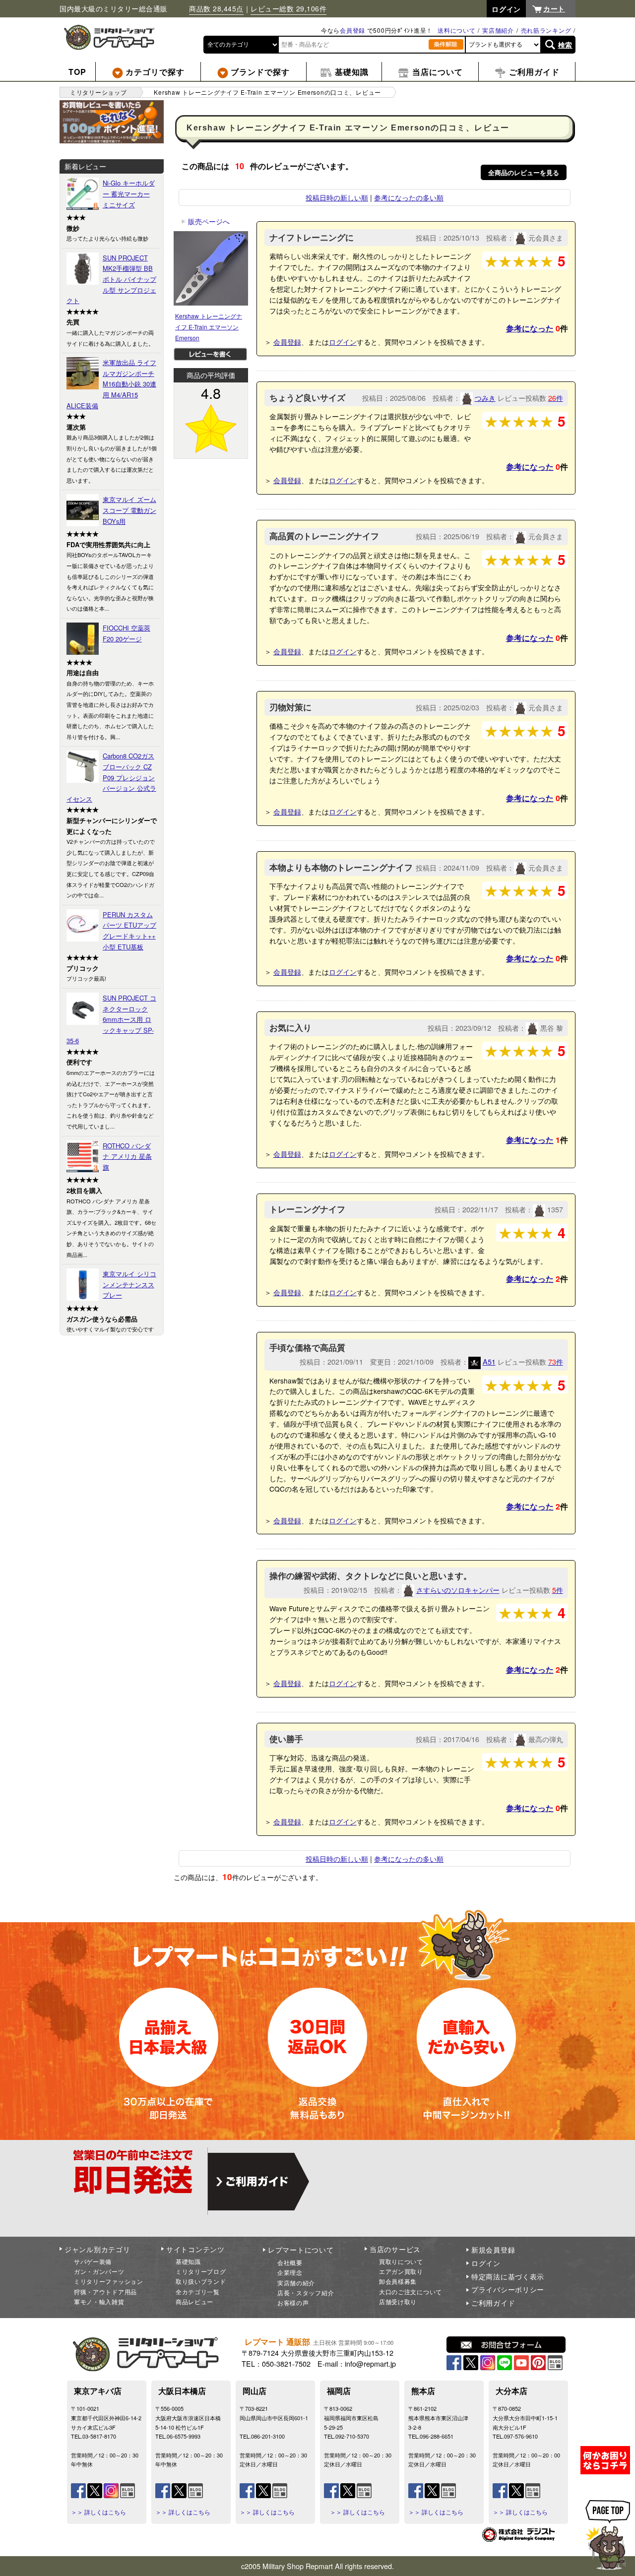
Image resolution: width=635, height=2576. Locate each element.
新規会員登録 (493, 2250)
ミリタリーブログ (201, 2271)
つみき (485, 398)
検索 (565, 45)
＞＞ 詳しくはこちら (98, 2512)
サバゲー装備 (93, 2261)
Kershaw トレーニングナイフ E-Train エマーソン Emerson (209, 326)
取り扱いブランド (201, 2281)
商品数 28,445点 (216, 8)
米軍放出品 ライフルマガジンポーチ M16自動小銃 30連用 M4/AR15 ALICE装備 (111, 384)
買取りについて (401, 2261)
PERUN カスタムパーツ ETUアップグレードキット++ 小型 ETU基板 (129, 931)
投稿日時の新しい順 (337, 197)
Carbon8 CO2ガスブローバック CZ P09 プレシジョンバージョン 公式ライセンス (111, 777)
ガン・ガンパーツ (99, 2271)
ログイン (343, 342)
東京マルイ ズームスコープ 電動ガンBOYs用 (129, 510)
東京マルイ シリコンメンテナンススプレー (129, 1284)
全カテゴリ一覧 (198, 2292)
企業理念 (290, 2272)
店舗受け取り (398, 2301)
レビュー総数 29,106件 (288, 8)
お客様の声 (293, 2302)
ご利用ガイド (493, 2303)
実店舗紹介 (498, 30)
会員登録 (352, 30)
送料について (456, 30)
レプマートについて (301, 2250)
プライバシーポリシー (508, 2289)
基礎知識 (188, 2261)
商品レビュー (194, 2301)
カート (554, 8)
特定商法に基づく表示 (508, 2276)
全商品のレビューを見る (524, 172)
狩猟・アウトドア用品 (105, 2292)
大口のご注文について (411, 2292)
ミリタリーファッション (109, 2281)
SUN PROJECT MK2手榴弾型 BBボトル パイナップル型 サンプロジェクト (111, 279)
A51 (489, 1361)
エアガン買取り (401, 2271)
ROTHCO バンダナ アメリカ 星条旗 (127, 1156)
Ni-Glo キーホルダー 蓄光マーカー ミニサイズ (129, 193)
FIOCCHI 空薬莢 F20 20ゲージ (127, 633)
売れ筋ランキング (546, 30)
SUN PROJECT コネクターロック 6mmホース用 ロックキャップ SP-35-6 (111, 1019)
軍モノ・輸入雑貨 (99, 2301)
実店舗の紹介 (296, 2283)
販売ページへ (205, 221)
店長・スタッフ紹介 (306, 2293)
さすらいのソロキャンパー (458, 1590)
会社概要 (290, 2262)
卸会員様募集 (398, 2281)
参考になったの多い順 (409, 197)
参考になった (530, 328)
